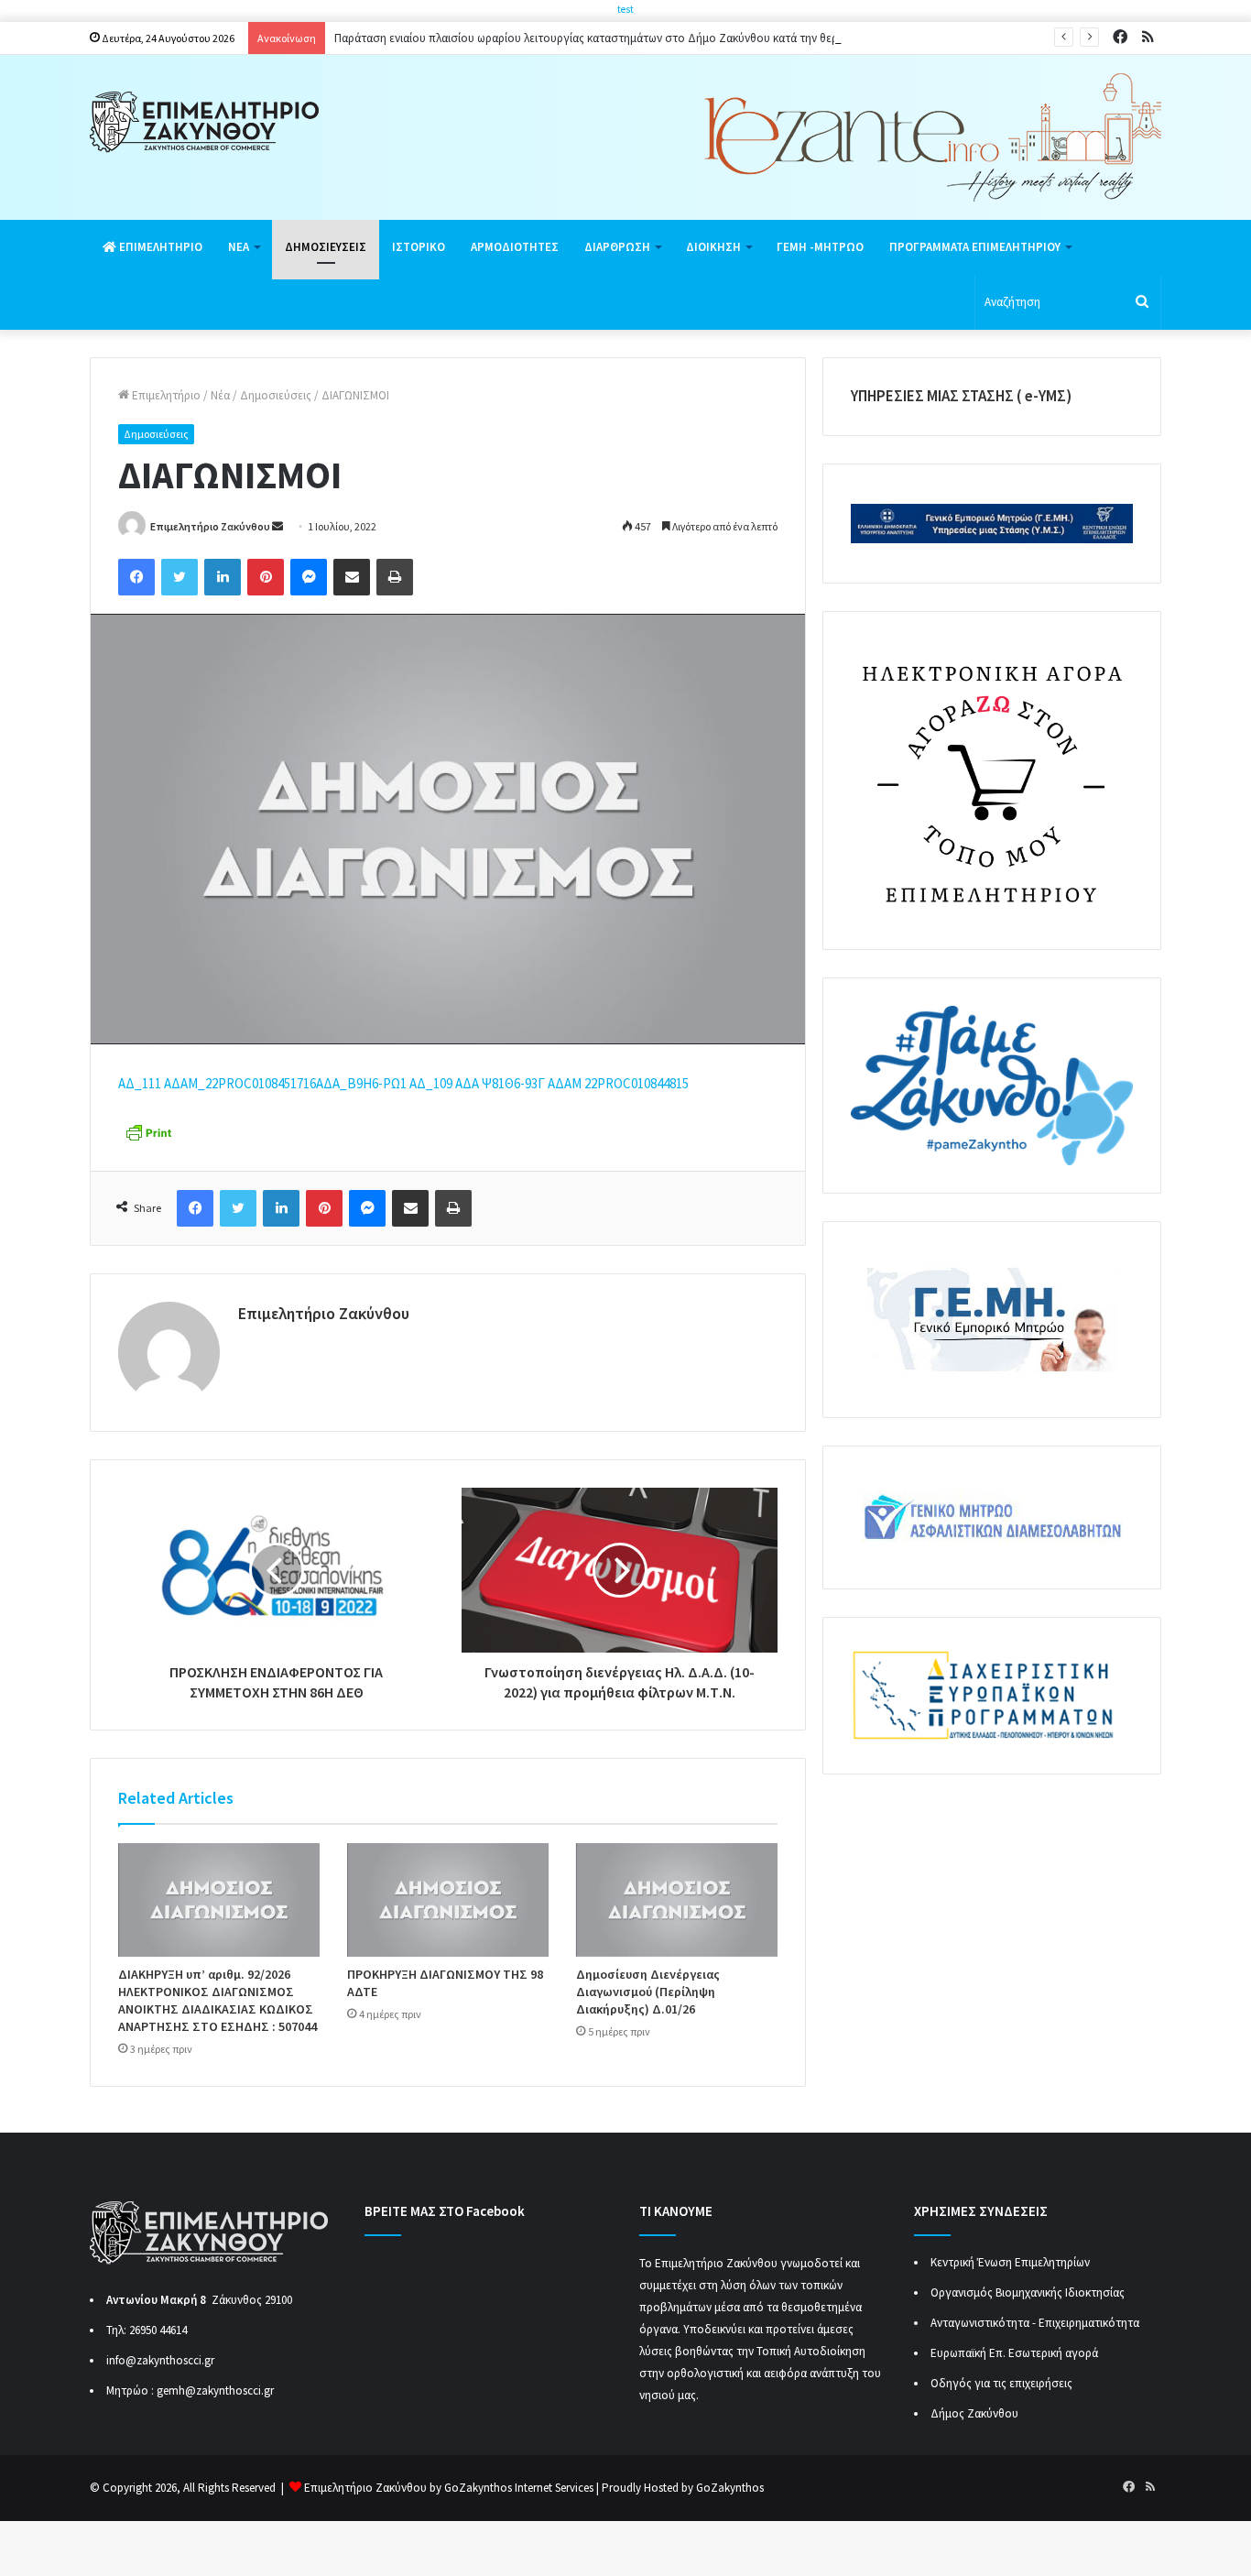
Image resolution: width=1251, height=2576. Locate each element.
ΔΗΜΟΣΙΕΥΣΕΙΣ (326, 247)
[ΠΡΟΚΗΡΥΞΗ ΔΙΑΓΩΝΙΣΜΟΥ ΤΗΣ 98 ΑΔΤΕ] (448, 1900)
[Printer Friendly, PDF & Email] (148, 1130)
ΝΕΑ (239, 247)
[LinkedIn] (223, 577)
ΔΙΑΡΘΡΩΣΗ (617, 247)
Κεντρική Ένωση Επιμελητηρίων (1010, 2262)
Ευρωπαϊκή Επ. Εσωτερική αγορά (1014, 2353)
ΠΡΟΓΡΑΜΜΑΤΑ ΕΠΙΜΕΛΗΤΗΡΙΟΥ (975, 247)
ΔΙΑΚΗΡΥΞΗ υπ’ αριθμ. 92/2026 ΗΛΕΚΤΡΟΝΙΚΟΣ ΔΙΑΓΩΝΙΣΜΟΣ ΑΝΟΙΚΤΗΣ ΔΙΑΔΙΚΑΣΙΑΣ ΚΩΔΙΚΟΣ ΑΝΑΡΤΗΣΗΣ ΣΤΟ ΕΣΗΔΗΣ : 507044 (218, 2000)
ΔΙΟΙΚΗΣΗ (713, 247)
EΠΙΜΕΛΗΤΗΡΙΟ (159, 247)
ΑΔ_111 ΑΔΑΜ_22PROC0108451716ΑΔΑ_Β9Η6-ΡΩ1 (262, 1083)
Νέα (220, 395)
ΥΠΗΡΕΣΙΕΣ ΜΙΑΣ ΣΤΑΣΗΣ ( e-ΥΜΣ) (961, 396)
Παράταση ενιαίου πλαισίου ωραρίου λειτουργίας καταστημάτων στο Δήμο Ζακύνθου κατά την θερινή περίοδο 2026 (629, 38)
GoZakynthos (730, 2488)
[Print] (395, 577)
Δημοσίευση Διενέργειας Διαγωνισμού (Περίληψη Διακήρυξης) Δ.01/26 (648, 1992)
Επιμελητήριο (165, 395)
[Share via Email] (352, 577)
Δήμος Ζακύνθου (974, 2413)
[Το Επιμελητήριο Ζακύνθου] (204, 122)
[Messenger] (309, 577)
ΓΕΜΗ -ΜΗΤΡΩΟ (820, 247)
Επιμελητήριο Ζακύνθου (210, 526)
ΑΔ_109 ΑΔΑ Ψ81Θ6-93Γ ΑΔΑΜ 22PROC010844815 (549, 1083)
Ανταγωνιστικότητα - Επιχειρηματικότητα (1035, 2323)
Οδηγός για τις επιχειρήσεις (1001, 2383)
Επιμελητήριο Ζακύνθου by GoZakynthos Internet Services (449, 2488)
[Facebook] (136, 577)
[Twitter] (179, 577)
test (625, 9)
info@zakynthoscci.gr (160, 2360)
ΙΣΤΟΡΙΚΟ (419, 247)
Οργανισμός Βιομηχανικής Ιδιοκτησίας (1028, 2292)
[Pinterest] (266, 577)
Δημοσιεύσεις (276, 395)
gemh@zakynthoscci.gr (215, 2390)
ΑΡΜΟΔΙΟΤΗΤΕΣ (515, 247)
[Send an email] (277, 526)
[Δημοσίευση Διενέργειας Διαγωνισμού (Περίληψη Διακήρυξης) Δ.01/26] (677, 1900)
